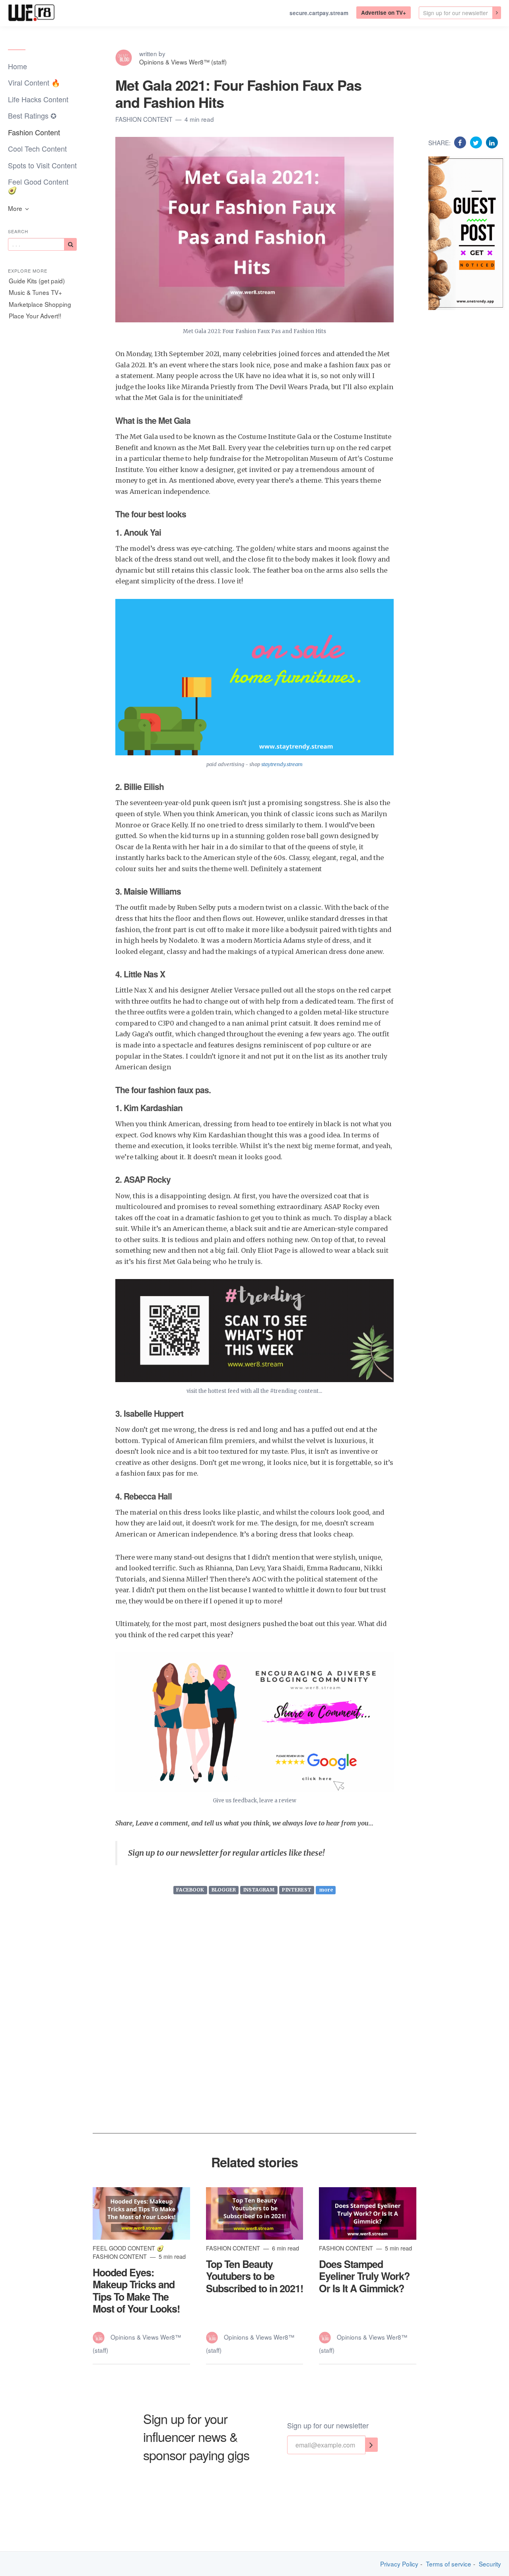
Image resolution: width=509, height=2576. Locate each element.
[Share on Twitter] (477, 142)
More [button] (16, 208)
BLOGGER (224, 1890)
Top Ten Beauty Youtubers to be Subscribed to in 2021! (254, 2276)
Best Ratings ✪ (32, 115)
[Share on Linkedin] (492, 142)
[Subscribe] (70, 244)
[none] (497, 13)
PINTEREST (297, 1890)
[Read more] (141, 2213)
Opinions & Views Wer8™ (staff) (183, 62)
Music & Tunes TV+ (35, 292)
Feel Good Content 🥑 (38, 186)
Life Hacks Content (38, 99)
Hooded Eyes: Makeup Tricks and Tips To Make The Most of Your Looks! (136, 2290)
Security (490, 2564)
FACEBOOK (190, 1890)
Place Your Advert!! (35, 316)
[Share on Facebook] (461, 142)
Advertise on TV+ (384, 13)
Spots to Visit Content (42, 165)
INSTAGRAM (259, 1890)
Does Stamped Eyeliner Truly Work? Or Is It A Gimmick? (364, 2276)
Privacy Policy (399, 2564)
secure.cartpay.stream (319, 13)
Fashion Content (34, 132)
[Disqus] (254, 2030)
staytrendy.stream (281, 764)
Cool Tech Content (37, 148)
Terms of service (449, 2564)
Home (17, 66)
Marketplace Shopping (40, 304)
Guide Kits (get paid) (37, 281)
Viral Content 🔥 (34, 82)
